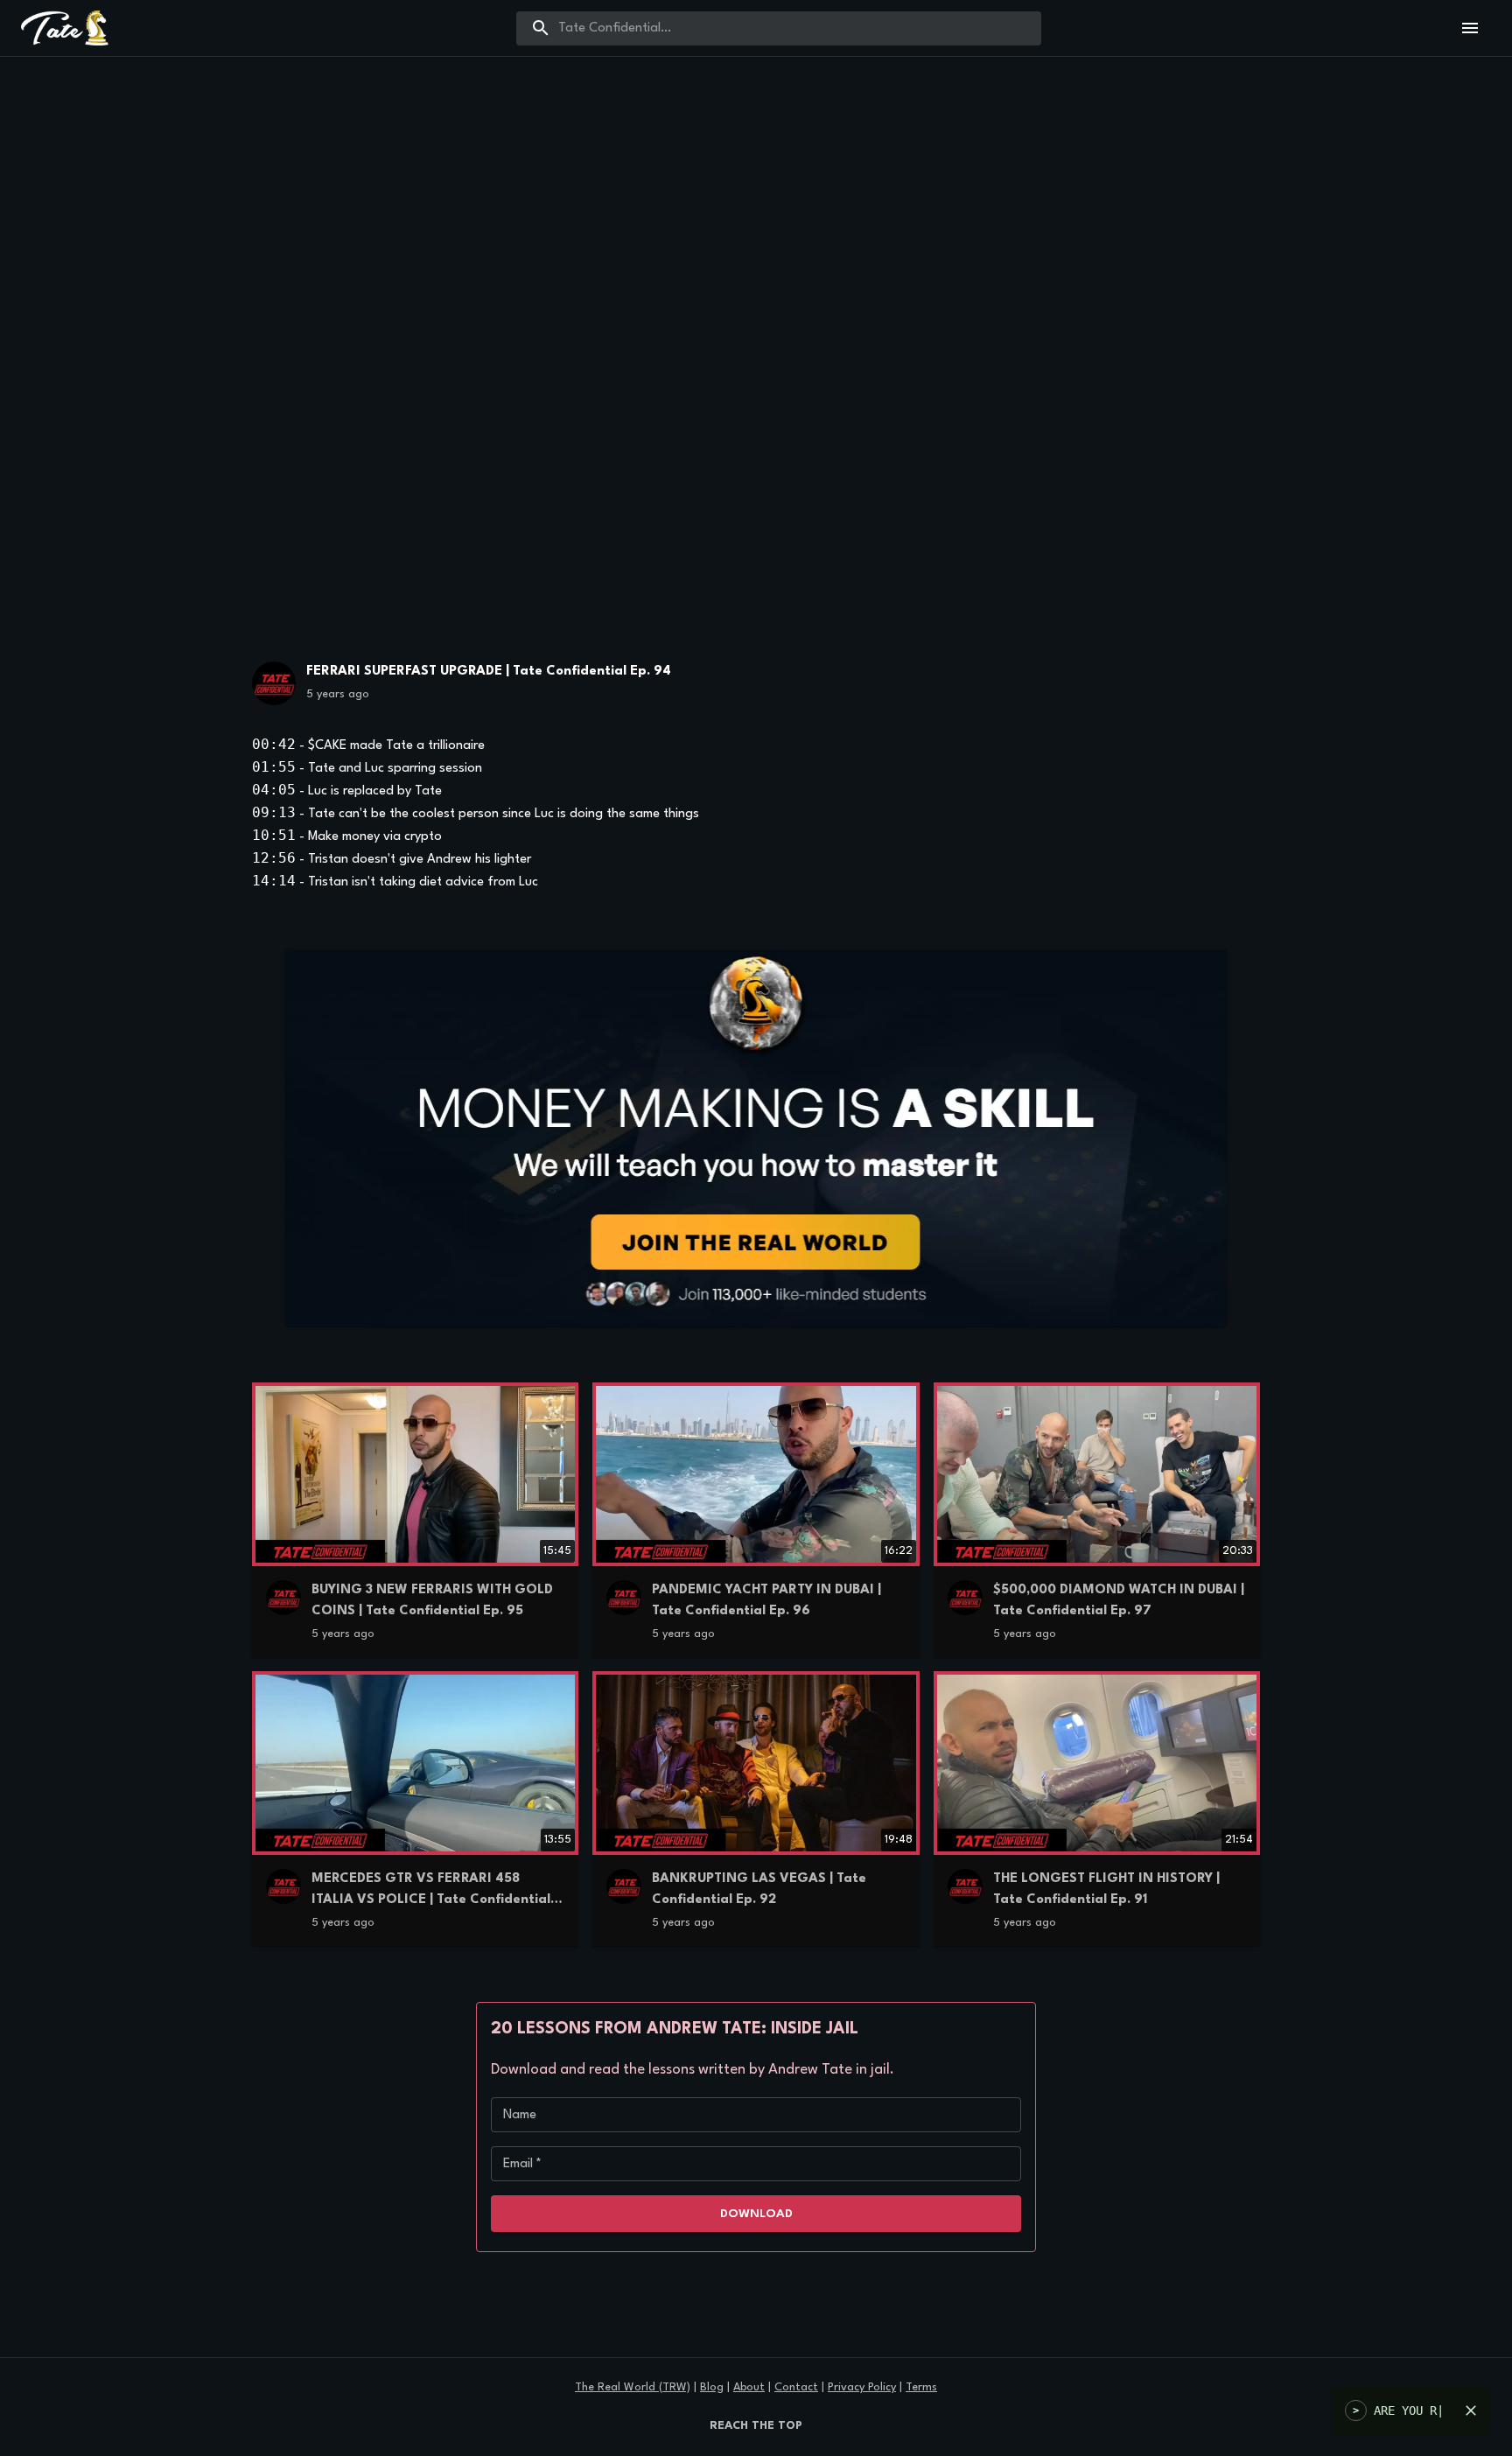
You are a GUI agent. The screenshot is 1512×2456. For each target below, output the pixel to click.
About (749, 2387)
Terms (921, 2387)
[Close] (1471, 2411)
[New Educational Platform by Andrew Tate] (756, 1138)
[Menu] (1470, 28)
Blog (712, 2387)
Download (756, 2214)
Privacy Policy (862, 2387)
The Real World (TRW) (633, 2387)
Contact (796, 2387)
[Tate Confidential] (274, 687)
